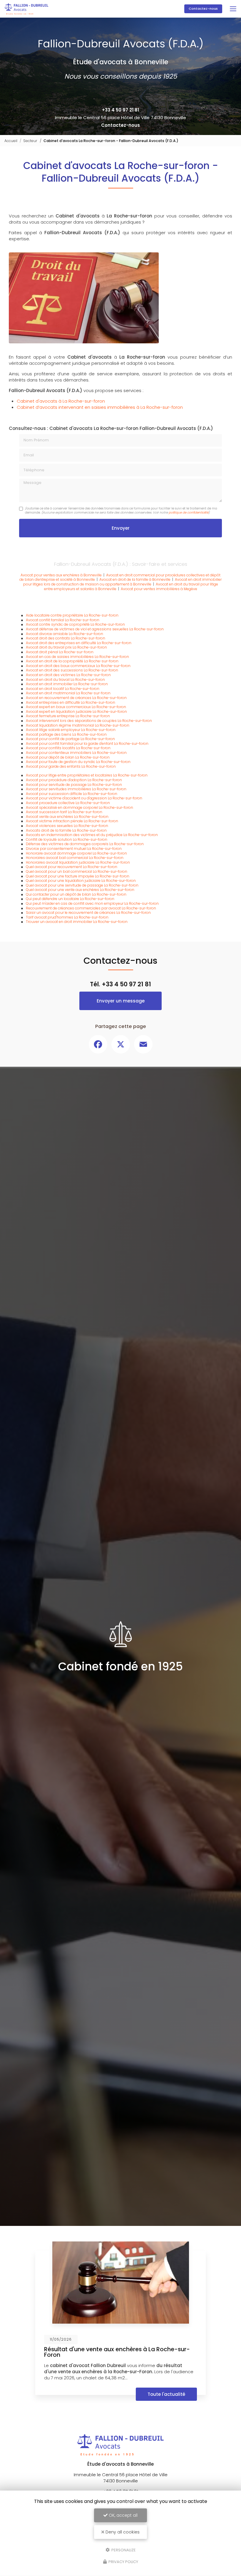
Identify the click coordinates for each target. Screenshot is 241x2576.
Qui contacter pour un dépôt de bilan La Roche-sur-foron (76, 894)
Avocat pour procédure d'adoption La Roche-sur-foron (74, 780)
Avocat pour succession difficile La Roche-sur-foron (72, 794)
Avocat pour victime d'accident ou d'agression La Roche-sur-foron (84, 798)
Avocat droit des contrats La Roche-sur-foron (66, 638)
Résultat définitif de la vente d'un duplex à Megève (115, 2349)
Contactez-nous (203, 9)
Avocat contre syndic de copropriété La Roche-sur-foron (75, 624)
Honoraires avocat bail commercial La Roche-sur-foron (75, 858)
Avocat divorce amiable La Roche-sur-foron (65, 634)
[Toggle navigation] (233, 9)
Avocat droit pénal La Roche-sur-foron (60, 652)
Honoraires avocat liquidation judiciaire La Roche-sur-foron (78, 862)
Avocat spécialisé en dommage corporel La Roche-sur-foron (80, 807)
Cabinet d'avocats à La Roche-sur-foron (61, 401)
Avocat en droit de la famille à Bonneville (135, 579)
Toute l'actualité (166, 2394)
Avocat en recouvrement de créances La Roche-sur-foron (76, 698)
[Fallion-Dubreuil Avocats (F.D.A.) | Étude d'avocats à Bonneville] (26, 9)
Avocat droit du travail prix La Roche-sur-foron (66, 647)
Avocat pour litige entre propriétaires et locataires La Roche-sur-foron (87, 775)
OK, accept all (123, 2515)
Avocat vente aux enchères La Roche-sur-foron (67, 817)
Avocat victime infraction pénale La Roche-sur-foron (72, 821)
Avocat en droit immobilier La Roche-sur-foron (67, 684)
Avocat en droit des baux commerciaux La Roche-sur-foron (78, 666)
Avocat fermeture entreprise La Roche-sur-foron (68, 716)
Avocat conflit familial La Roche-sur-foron (63, 620)
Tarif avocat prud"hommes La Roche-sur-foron (67, 917)
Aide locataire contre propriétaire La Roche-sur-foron (72, 615)
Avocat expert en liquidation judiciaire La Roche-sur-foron (76, 711)
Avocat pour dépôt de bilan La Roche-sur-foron (68, 757)
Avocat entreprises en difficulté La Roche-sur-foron (71, 702)
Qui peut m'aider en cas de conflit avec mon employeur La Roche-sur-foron (92, 903)
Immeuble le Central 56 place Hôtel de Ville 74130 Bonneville (120, 118)
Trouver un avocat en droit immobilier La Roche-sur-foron (77, 922)
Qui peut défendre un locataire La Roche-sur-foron (70, 899)
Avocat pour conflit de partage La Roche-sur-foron (70, 739)
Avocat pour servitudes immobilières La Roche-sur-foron (76, 789)
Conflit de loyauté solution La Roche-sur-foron (67, 839)
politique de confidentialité (189, 513)
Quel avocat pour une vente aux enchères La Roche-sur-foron (80, 890)
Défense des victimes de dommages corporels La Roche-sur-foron (85, 844)
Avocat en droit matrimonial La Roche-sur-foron (68, 693)
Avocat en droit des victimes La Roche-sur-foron (68, 675)
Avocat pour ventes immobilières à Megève (159, 589)
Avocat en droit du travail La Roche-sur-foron (65, 680)
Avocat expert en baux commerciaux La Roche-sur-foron (76, 707)
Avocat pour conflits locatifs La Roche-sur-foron (68, 748)
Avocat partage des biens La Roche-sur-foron (66, 734)
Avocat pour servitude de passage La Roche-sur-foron (74, 785)
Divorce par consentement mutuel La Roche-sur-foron (74, 849)
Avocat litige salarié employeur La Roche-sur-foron (71, 730)
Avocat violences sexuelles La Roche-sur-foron (67, 826)
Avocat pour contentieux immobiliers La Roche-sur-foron (76, 753)
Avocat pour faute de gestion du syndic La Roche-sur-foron (78, 762)
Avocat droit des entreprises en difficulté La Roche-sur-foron (79, 643)
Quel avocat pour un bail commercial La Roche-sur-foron (77, 871)
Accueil (11, 141)
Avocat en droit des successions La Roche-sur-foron (72, 670)
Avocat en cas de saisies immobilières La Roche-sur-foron (77, 657)
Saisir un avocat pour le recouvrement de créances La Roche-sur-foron (88, 913)
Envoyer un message (121, 1001)
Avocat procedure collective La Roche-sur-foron (68, 803)
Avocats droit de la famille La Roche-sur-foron (66, 830)
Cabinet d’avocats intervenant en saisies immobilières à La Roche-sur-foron (100, 407)
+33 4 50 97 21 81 (120, 110)
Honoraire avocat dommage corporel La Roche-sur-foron (76, 853)
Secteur (30, 141)
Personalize (123, 2550)
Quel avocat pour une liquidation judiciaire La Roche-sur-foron (81, 881)
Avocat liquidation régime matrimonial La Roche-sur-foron (78, 725)
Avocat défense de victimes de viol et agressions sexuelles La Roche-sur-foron (95, 629)
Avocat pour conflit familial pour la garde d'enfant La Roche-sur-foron (87, 743)
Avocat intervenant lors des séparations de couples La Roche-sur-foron (89, 721)
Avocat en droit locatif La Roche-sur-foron (63, 689)
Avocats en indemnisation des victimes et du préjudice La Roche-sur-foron (92, 835)
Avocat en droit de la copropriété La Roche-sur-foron (72, 661)
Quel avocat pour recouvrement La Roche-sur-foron (72, 867)
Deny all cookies (122, 2532)
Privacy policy (123, 2562)
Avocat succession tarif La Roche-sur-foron (64, 812)
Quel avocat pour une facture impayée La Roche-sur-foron (78, 876)
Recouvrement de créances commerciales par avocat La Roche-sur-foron (91, 908)
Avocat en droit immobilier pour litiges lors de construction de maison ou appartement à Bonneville (123, 582)
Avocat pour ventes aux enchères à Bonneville (61, 575)
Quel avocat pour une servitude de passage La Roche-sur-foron (82, 885)
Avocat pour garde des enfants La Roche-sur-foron (71, 766)
